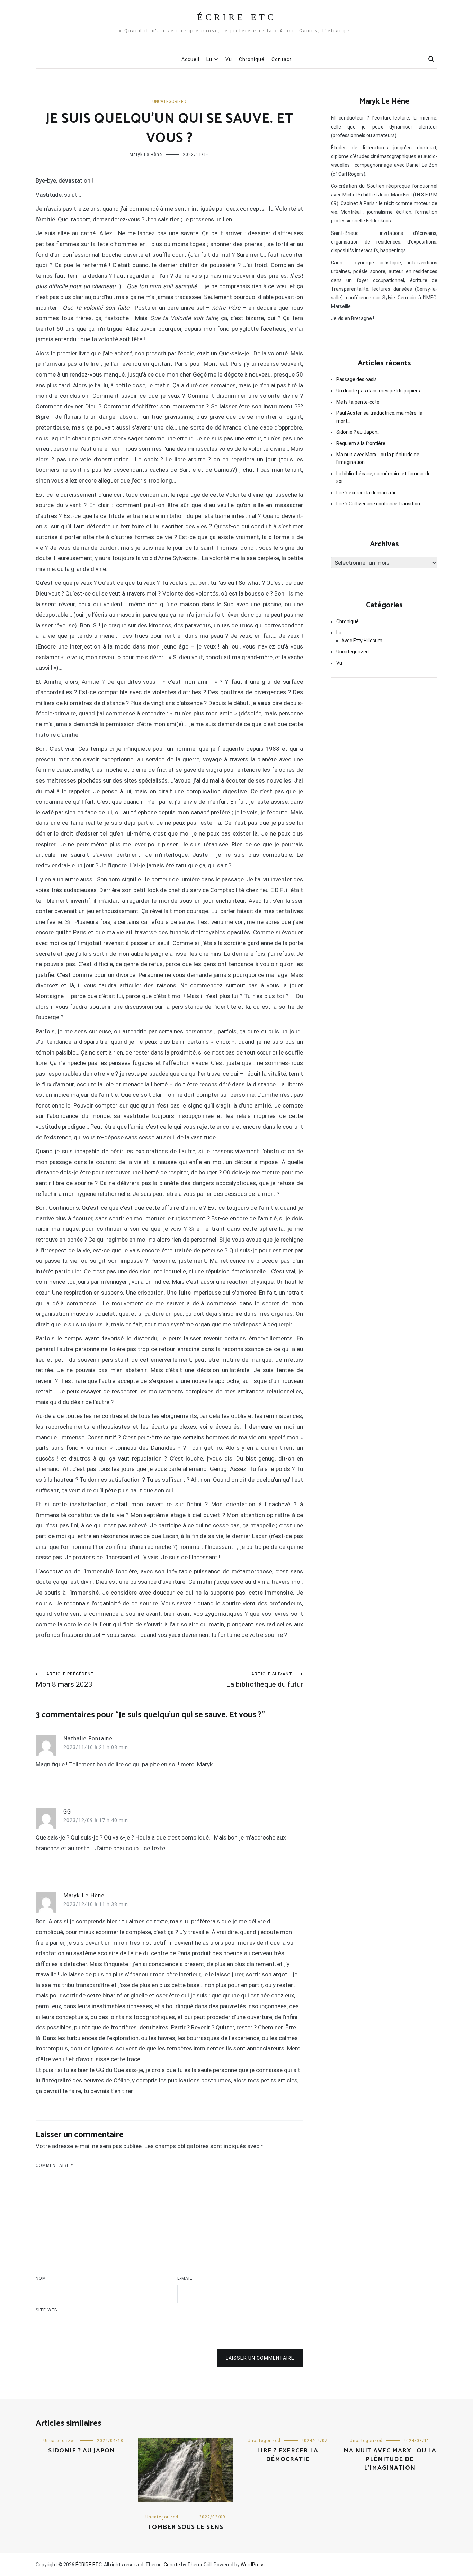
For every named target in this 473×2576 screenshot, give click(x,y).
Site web (47, 2310)
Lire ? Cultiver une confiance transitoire (379, 504)
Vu (229, 59)
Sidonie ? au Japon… (358, 432)
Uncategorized (169, 102)
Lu (209, 59)
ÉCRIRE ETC (237, 17)
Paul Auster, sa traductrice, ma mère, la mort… (379, 417)
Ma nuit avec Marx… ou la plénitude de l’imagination (378, 458)
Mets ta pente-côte (358, 402)
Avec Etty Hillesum (362, 641)
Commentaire (54, 2165)
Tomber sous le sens (186, 2527)
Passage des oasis (356, 379)
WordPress (253, 2565)
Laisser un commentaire (260, 2358)
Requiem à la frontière (361, 443)
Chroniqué (252, 59)
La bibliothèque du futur (265, 1680)
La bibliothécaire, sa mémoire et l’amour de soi (383, 477)
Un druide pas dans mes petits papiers (378, 391)
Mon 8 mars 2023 (65, 1680)
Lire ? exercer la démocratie (367, 493)
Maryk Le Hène (146, 155)
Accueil (190, 59)
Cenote (172, 2565)
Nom (41, 2278)
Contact (282, 59)
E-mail (185, 2278)
